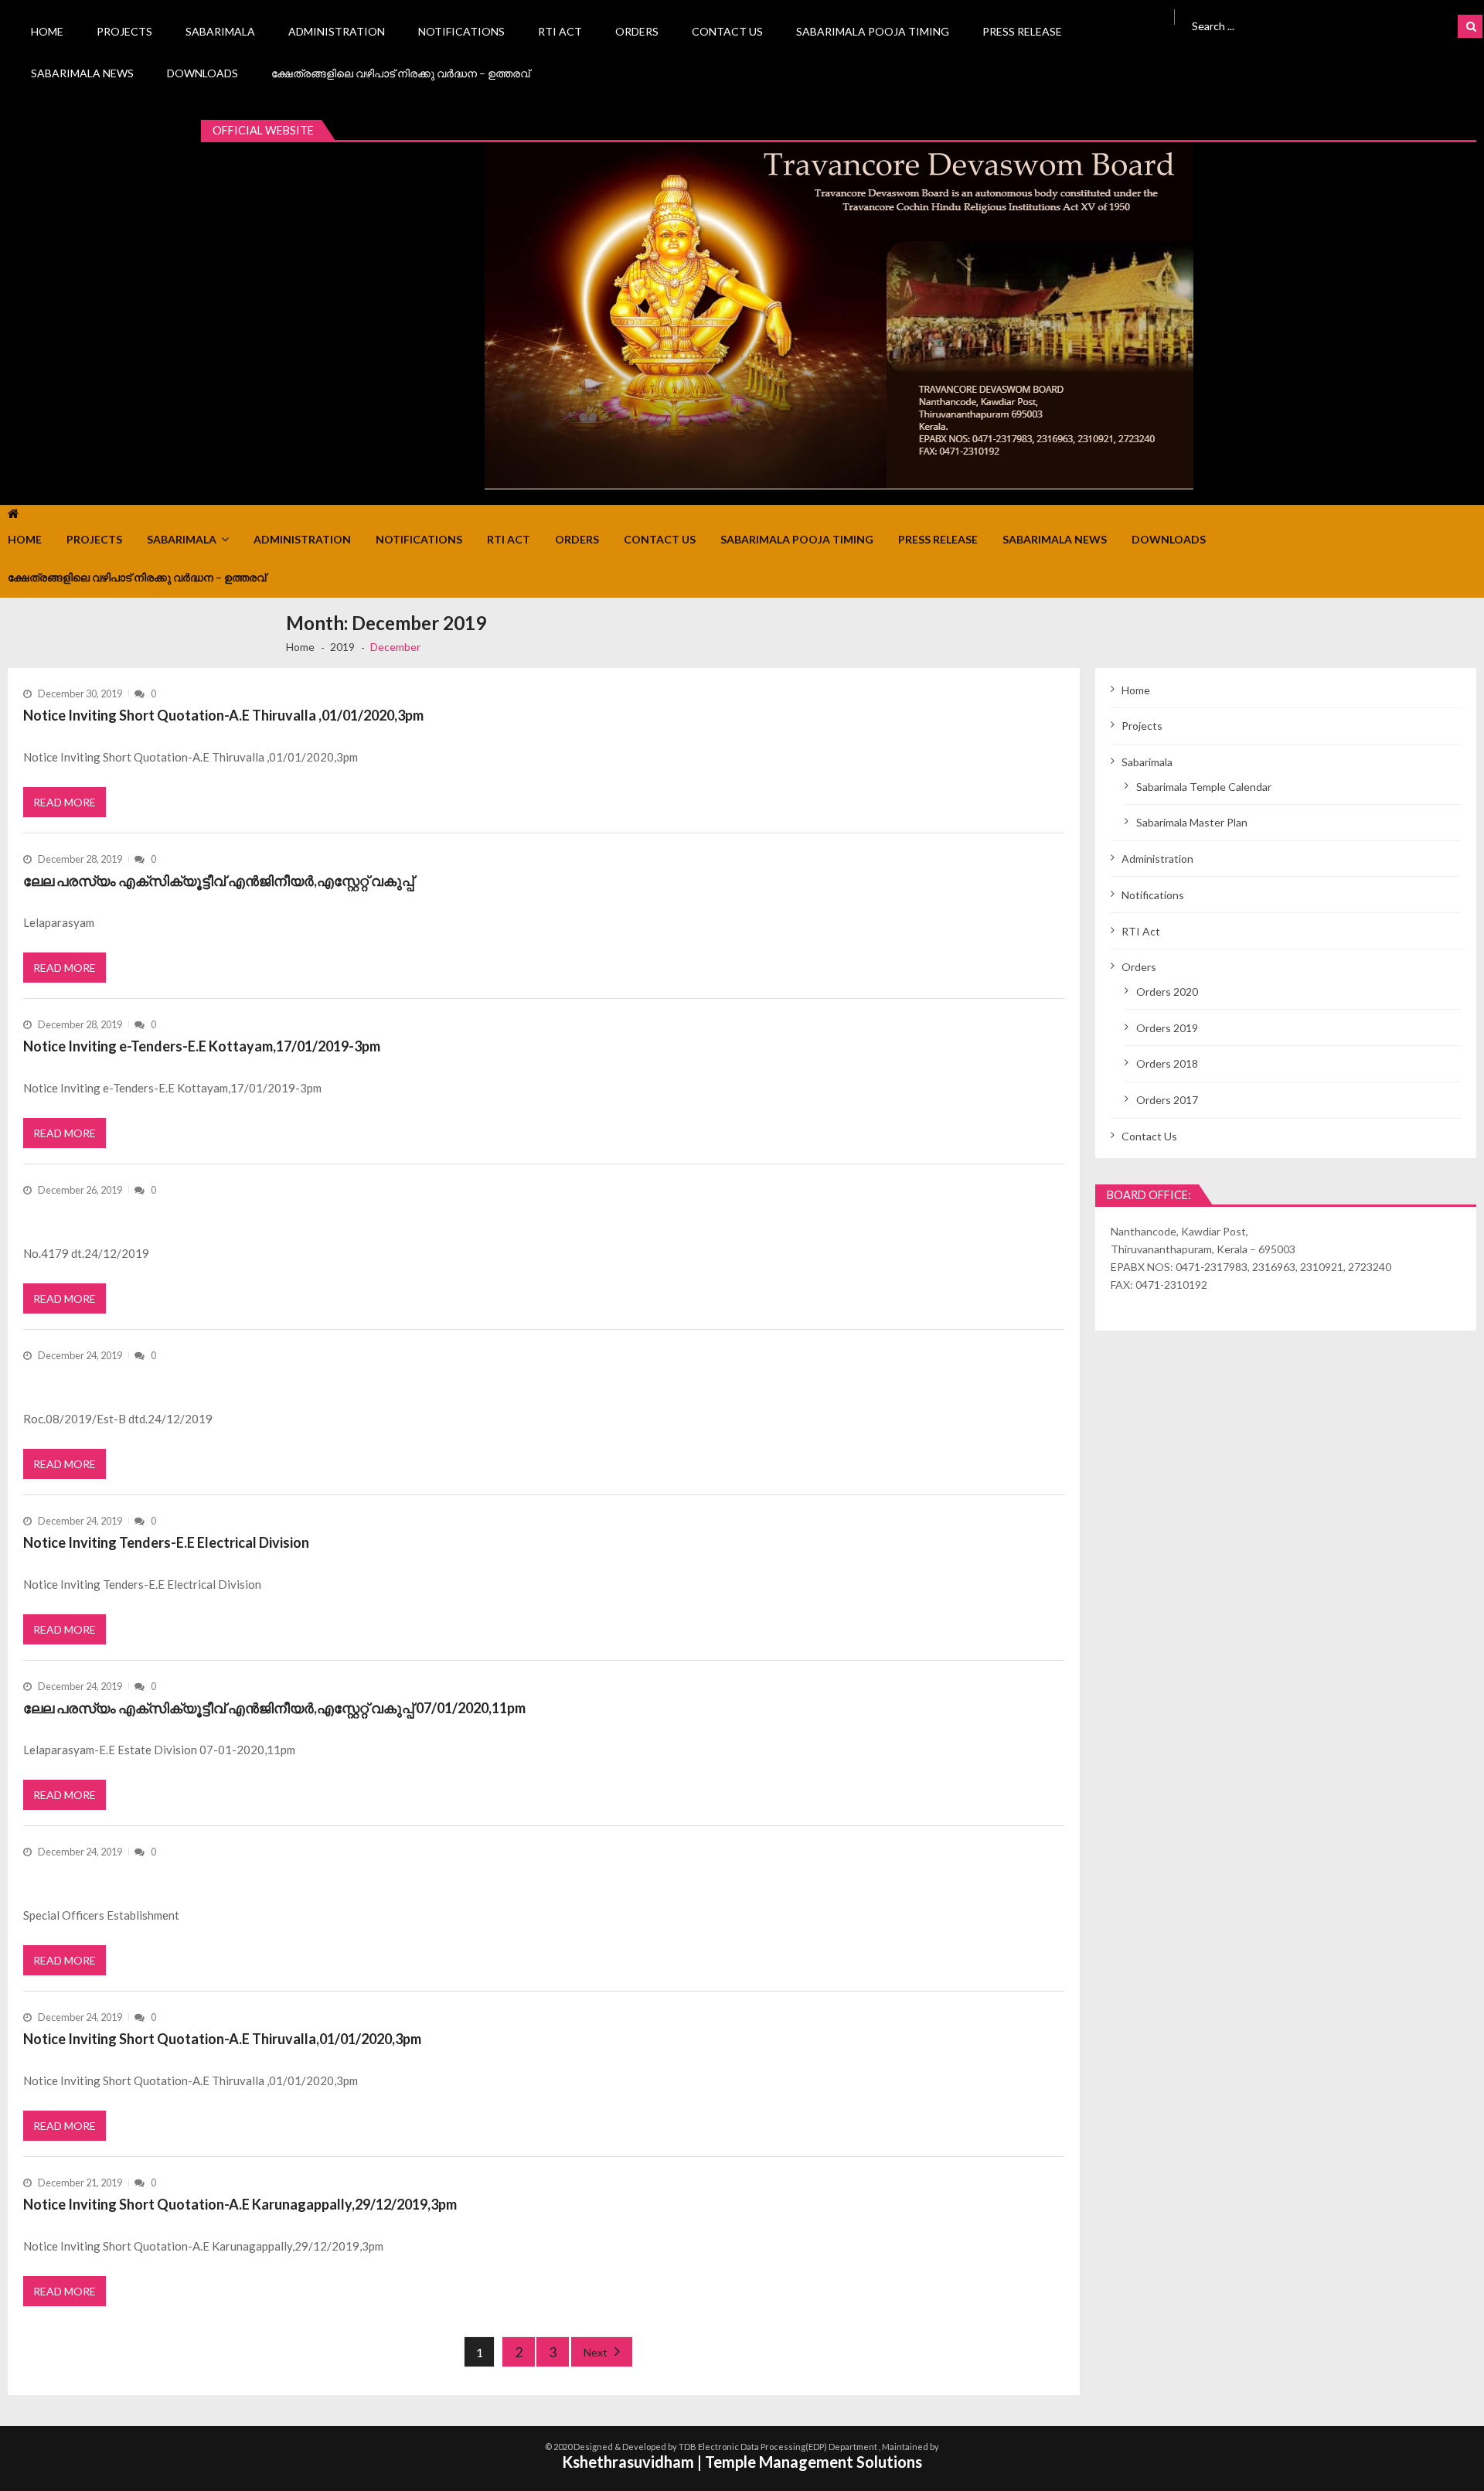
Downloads (203, 73)
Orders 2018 (1167, 1063)
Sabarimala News (82, 73)
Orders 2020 (1167, 992)
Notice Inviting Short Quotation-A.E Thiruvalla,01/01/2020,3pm (222, 2039)
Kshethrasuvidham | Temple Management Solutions (742, 2462)
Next (596, 2352)
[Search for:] (1295, 24)
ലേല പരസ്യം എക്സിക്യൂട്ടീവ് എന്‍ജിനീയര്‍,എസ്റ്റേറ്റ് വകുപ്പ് (218, 881)
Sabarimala (220, 31)
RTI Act (560, 31)
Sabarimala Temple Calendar (1204, 787)
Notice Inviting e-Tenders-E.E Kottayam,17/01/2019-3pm (202, 1046)
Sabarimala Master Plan (1192, 822)
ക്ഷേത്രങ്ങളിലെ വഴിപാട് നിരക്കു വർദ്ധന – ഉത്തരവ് (400, 73)
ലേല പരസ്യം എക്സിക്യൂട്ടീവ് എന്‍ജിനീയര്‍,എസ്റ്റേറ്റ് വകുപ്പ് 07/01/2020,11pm (274, 1708)
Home (47, 31)
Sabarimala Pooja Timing (873, 31)
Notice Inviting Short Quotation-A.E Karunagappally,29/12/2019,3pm (240, 2204)
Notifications (461, 31)
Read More (65, 802)
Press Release (1022, 31)
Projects (124, 31)
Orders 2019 (1167, 1028)
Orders (637, 31)
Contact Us (727, 31)
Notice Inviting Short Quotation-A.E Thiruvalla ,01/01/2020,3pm (223, 715)
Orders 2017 (1167, 1100)
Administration (337, 31)
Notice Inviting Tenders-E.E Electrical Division (166, 1542)
